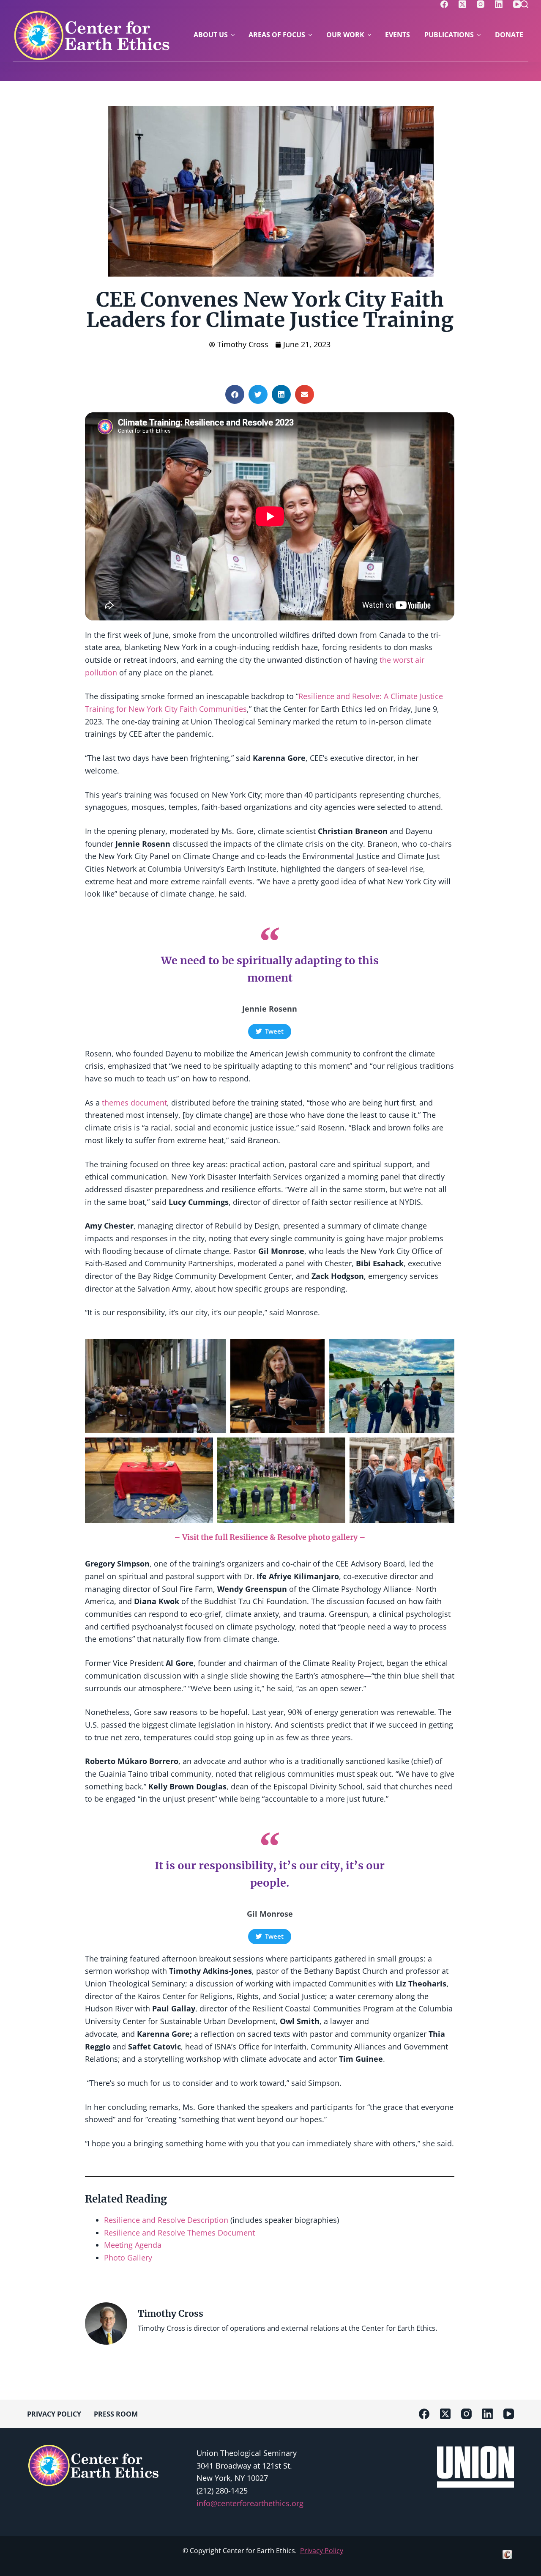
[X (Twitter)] (462, 4)
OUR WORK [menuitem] (345, 35)
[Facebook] (444, 4)
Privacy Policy (322, 2551)
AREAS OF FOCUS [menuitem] (277, 35)
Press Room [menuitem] (116, 2414)
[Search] (525, 4)
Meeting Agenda (133, 2245)
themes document (134, 1103)
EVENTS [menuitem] (398, 35)
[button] (235, 394)
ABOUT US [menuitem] (211, 35)
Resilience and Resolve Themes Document (179, 2233)
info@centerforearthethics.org (250, 2503)
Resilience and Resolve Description (166, 2220)
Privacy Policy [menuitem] (54, 2414)
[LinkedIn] (499, 4)
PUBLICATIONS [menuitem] (449, 35)
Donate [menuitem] (509, 35)
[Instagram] (481, 4)
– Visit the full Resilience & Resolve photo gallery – (270, 1537)
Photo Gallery (128, 2258)
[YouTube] (517, 4)
